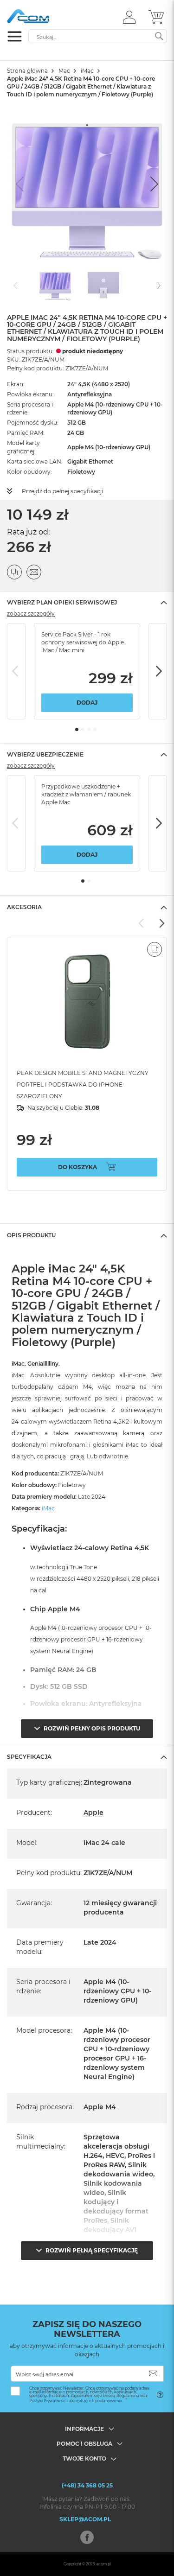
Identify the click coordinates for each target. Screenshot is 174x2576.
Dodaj (87, 703)
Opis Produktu (31, 1235)
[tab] (87, 602)
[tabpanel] (87, 671)
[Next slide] (153, 184)
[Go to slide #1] (55, 285)
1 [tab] (77, 729)
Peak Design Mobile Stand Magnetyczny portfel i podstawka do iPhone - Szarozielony (83, 1084)
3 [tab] (89, 729)
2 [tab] (83, 729)
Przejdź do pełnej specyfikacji (62, 491)
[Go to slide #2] (103, 285)
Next (158, 671)
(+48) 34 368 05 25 (87, 2485)
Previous (16, 671)
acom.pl (103, 2564)
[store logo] (46, 16)
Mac (64, 71)
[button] (129, 17)
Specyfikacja (29, 1757)
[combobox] (98, 36)
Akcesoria (24, 907)
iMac (87, 71)
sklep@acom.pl (85, 2519)
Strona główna (27, 71)
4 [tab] (95, 729)
